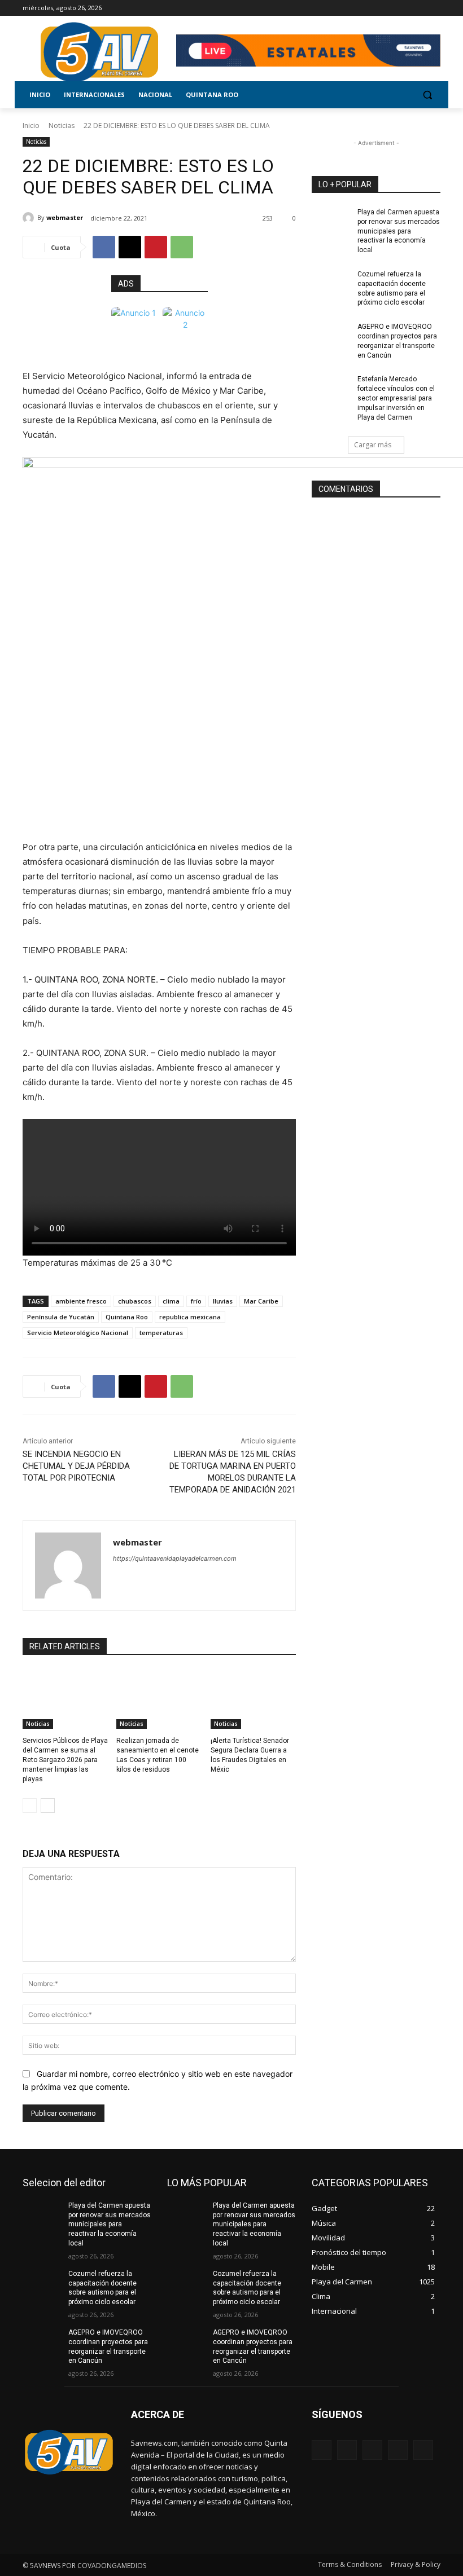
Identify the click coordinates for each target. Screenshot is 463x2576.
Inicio (31, 126)
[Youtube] (434, 8)
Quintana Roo (127, 1317)
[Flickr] (372, 2450)
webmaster (65, 217)
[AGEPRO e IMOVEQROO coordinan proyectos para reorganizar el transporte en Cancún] (331, 336)
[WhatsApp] (182, 247)
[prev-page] (30, 1806)
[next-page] (48, 1806)
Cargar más (373, 445)
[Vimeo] (418, 8)
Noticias (62, 126)
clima (171, 1301)
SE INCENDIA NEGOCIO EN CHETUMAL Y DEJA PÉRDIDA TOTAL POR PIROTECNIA (76, 1466)
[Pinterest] (156, 247)
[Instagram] (387, 8)
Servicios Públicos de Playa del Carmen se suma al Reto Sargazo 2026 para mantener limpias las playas (65, 1760)
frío (196, 1301)
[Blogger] (322, 2450)
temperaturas (161, 1333)
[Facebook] (371, 8)
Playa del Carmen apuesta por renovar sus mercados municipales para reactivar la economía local (399, 231)
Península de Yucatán (61, 1317)
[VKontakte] (423, 2450)
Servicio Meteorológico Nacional (78, 1333)
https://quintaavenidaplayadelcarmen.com (175, 1558)
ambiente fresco (81, 1301)
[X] (403, 8)
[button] (427, 95)
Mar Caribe (261, 1301)
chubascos (135, 1301)
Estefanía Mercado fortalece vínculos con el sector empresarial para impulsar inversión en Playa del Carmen (396, 398)
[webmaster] (30, 218)
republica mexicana (190, 1317)
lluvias (223, 1301)
